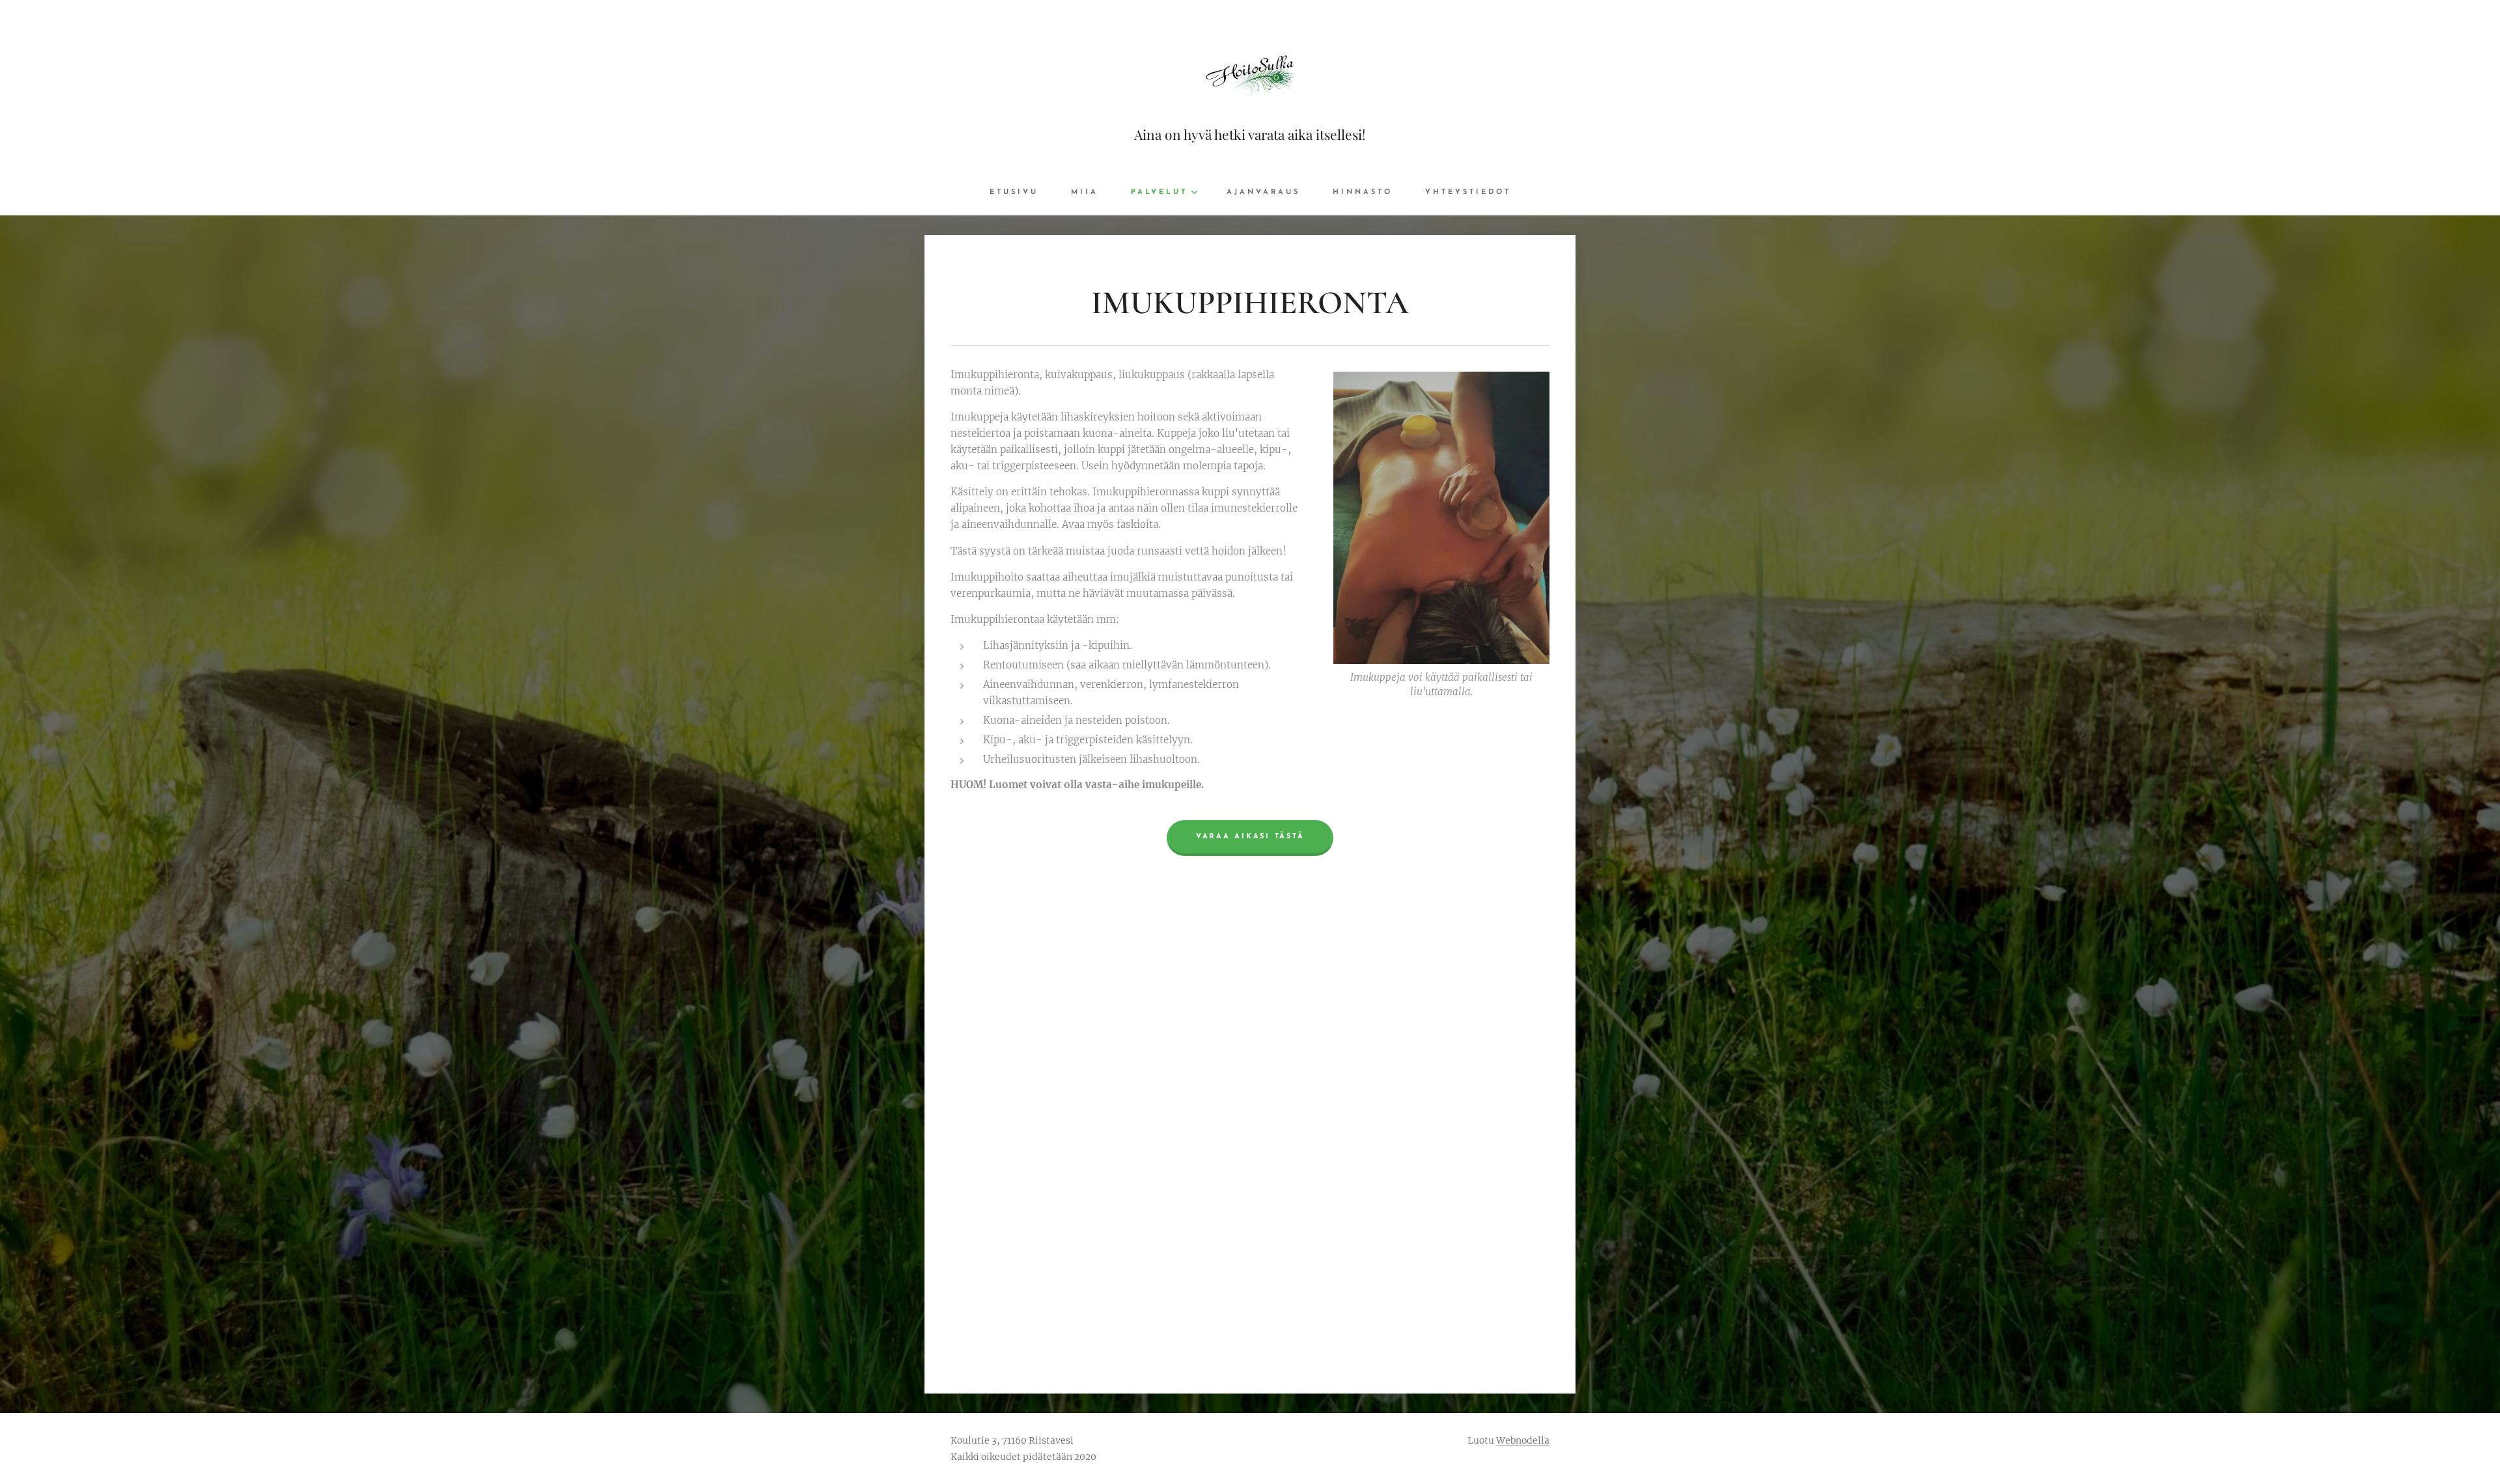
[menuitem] (1022, 193)
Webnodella (1523, 1440)
